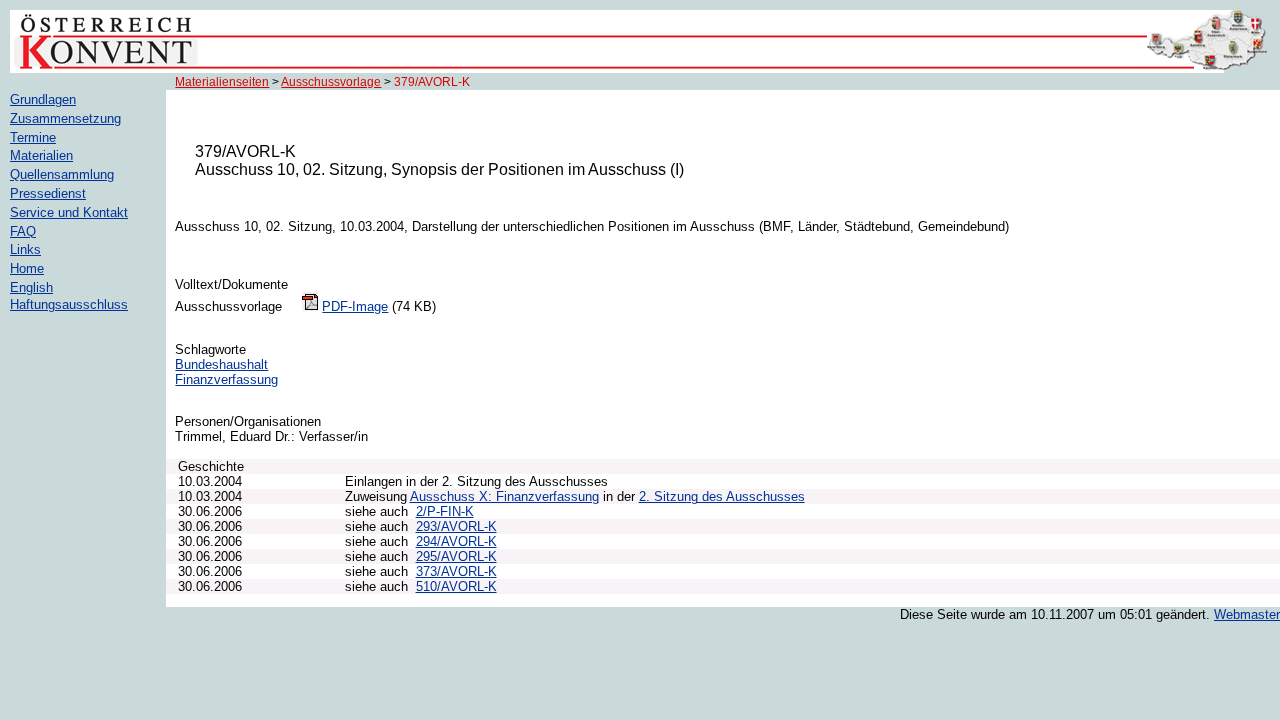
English (31, 287)
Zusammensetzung (65, 118)
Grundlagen (43, 99)
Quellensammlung (62, 174)
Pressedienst (48, 193)
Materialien (41, 155)
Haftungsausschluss (69, 304)
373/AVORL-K (456, 571)
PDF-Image (355, 306)
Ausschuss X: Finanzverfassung (504, 496)
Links (25, 249)
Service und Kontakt (69, 212)
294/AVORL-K (456, 541)
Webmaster (1247, 614)
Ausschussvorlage (331, 82)
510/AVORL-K (456, 586)
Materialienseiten (222, 82)
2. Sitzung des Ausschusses (722, 496)
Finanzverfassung (226, 379)
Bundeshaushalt (221, 364)
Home (27, 268)
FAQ (23, 231)
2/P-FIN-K (445, 511)
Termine (33, 137)
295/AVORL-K (456, 556)
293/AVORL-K (456, 526)
